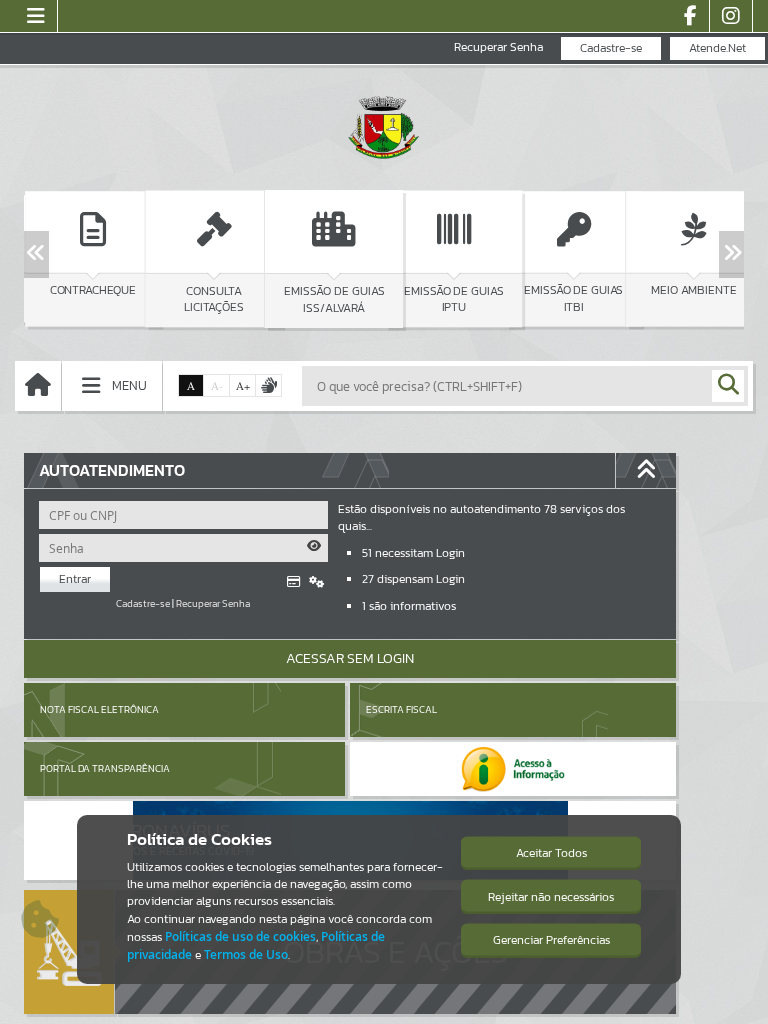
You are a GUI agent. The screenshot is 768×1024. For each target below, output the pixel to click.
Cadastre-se (611, 48)
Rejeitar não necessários (551, 897)
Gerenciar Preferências (551, 940)
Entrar (75, 579)
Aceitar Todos (551, 853)
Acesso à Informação (149, 436)
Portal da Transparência (105, 768)
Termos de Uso (246, 954)
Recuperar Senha (498, 47)
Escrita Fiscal (401, 709)
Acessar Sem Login (350, 658)
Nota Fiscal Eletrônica (99, 709)
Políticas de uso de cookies (240, 936)
